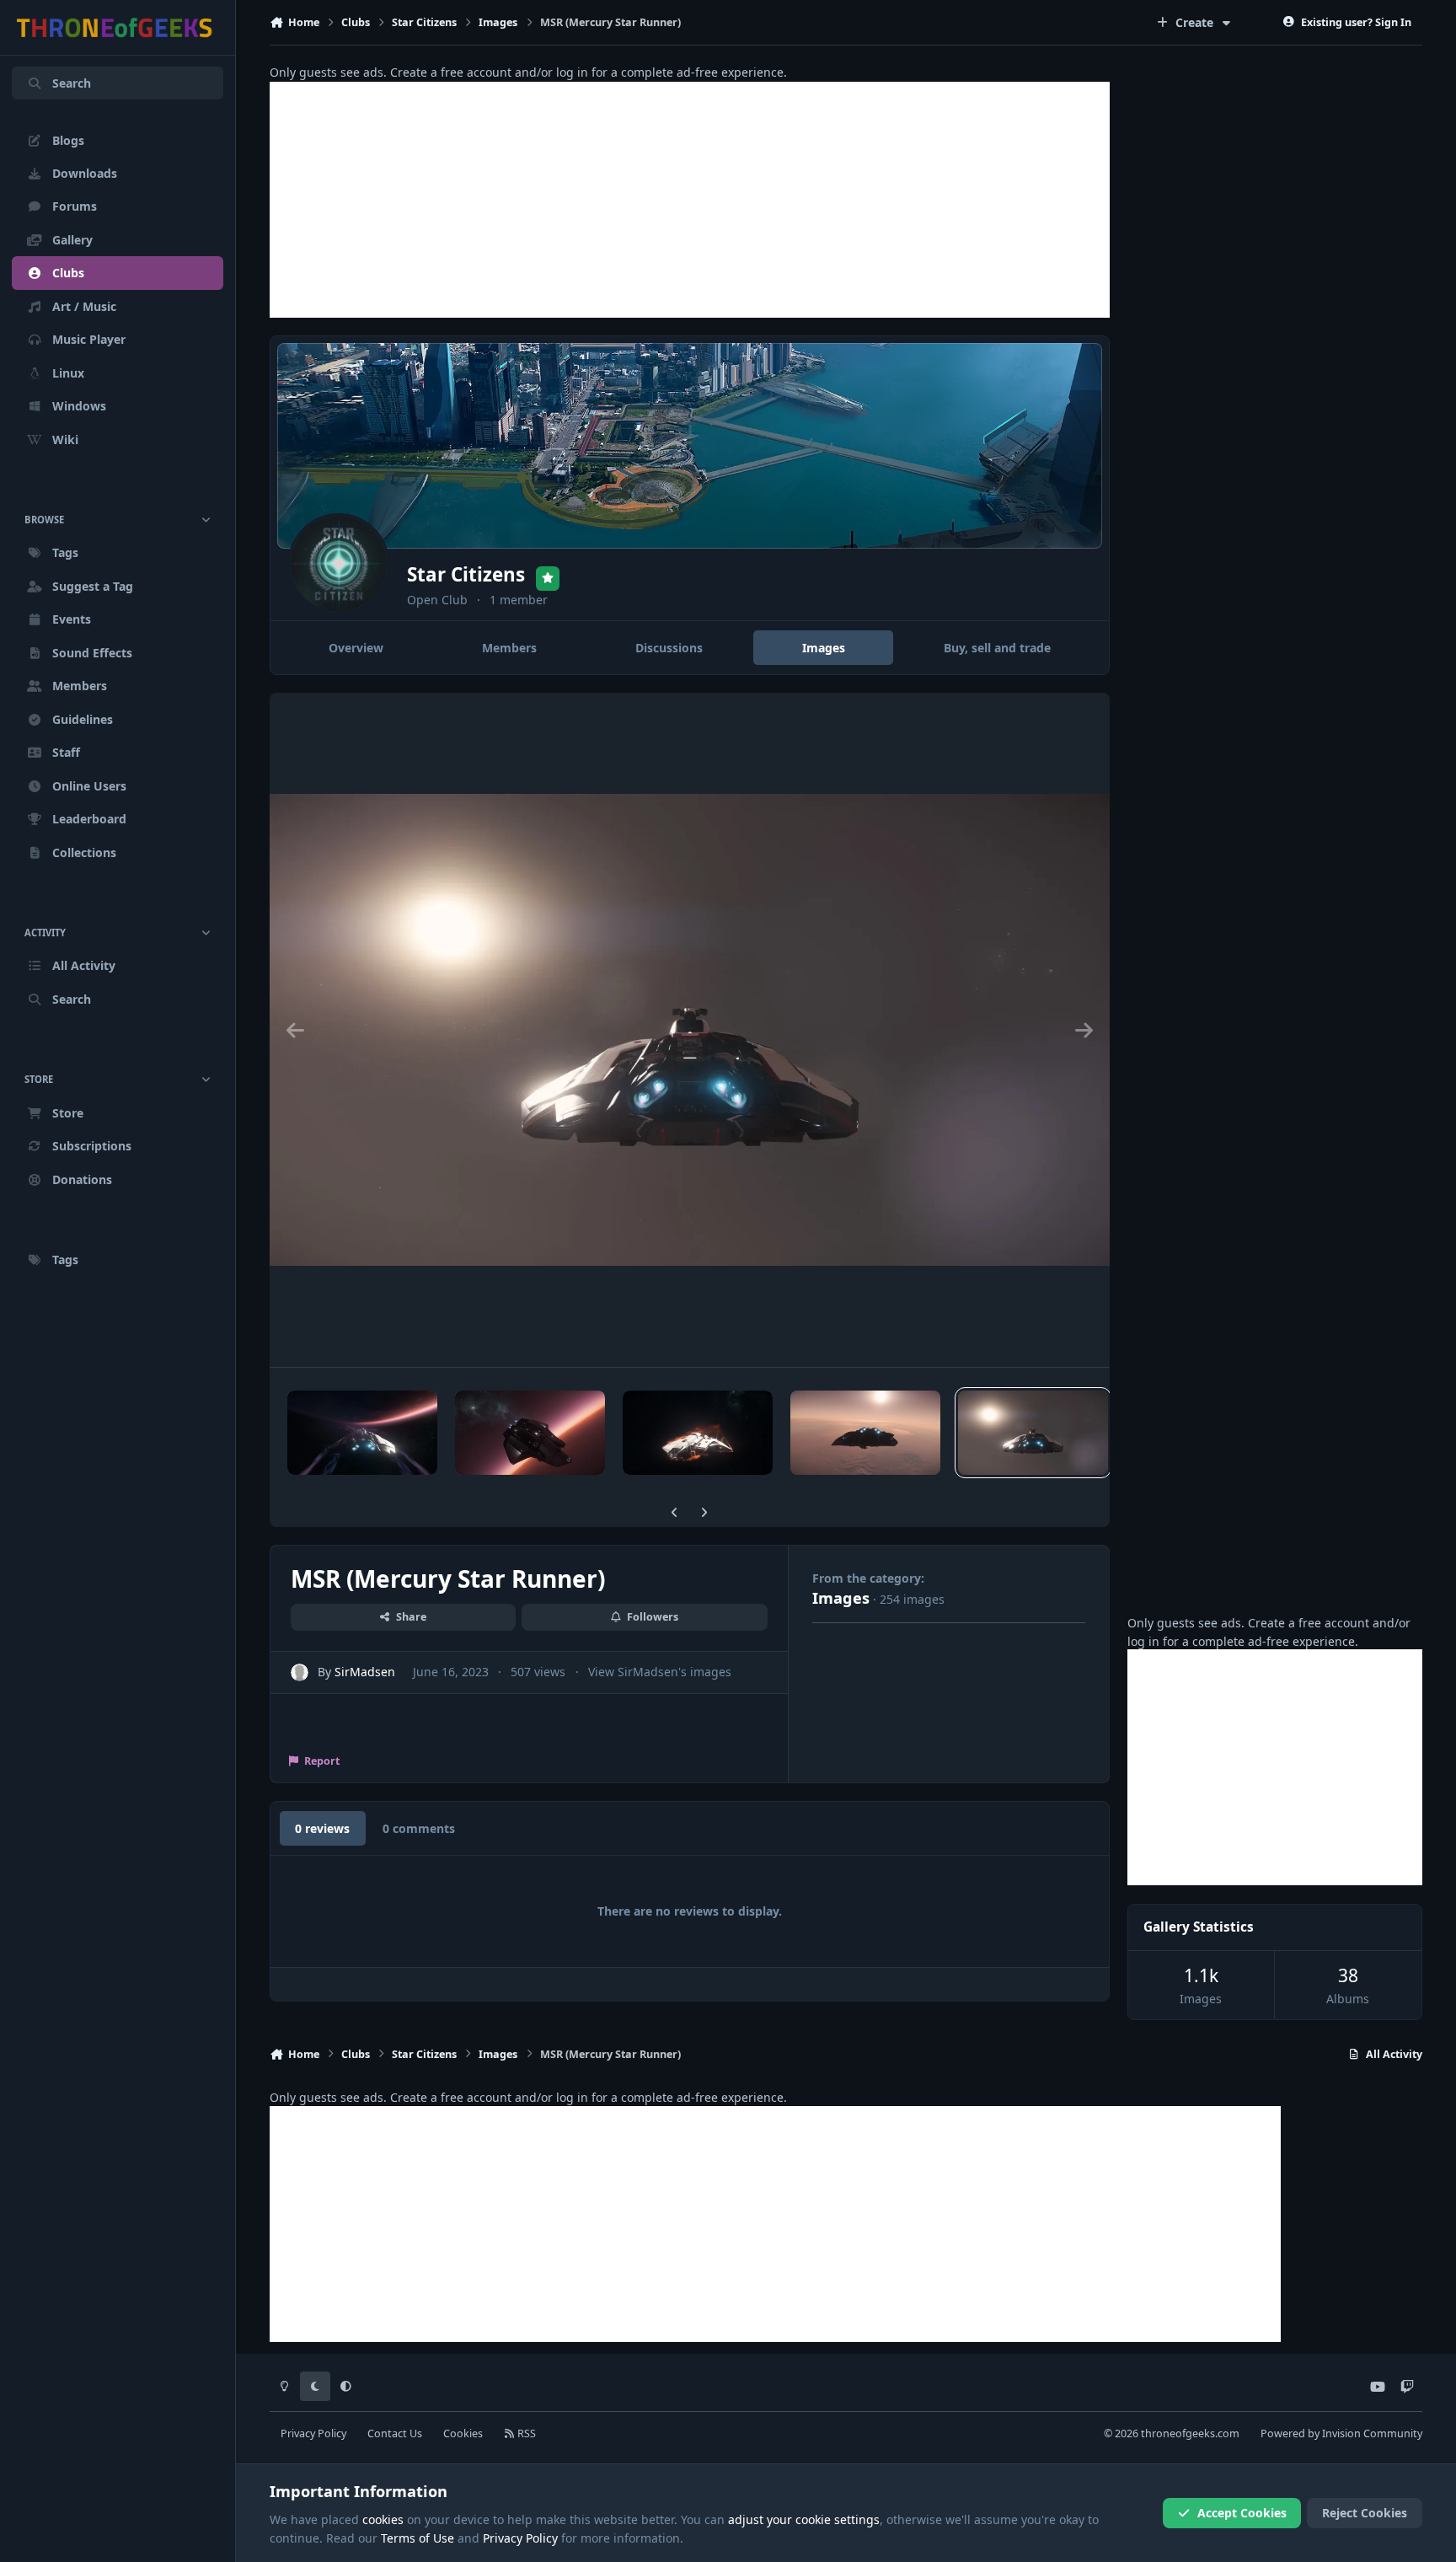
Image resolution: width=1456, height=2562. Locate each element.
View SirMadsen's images (660, 1672)
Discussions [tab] (669, 648)
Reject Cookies (1365, 2513)
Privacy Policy (313, 2433)
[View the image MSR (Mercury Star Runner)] (362, 1433)
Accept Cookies (1242, 2513)
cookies (383, 2519)
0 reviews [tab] (322, 1828)
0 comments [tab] (419, 1828)
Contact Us (395, 2433)
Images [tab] (824, 648)
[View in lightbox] (690, 1030)
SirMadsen (365, 1672)
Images (841, 1598)
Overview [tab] (356, 648)
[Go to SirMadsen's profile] (300, 1672)
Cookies (463, 2433)
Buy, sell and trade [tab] (997, 648)
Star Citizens (466, 574)
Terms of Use (418, 2538)
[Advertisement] (690, 200)
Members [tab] (509, 648)
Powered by (1341, 2433)
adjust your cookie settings (804, 2519)
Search (72, 83)
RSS (525, 2433)
